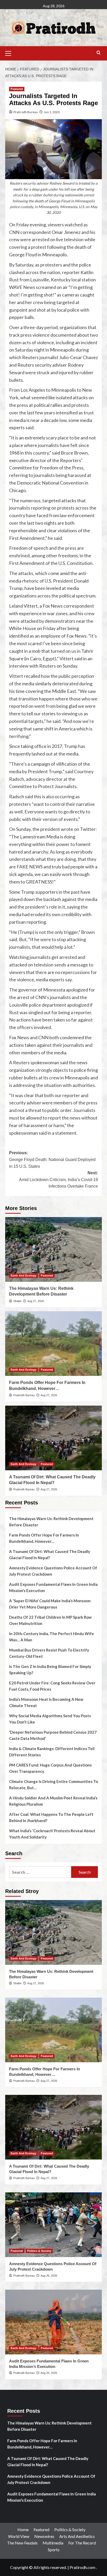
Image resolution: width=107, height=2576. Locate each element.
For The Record (82, 2543)
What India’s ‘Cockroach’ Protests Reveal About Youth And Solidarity (52, 1834)
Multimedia (53, 2543)
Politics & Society (39, 2251)
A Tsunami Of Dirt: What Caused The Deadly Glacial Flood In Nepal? (50, 1555)
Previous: (52, 1159)
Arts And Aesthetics (77, 2536)
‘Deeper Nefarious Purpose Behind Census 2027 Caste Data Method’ (53, 1735)
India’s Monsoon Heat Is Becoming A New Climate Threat (46, 1702)
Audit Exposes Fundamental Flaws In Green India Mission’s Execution (53, 1587)
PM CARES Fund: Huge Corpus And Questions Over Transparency (50, 1768)
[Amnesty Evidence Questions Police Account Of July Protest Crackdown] (53, 2225)
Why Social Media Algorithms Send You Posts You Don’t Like (50, 1719)
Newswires (44, 2536)
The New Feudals (22, 2543)
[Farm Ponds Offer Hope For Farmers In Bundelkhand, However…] (53, 1344)
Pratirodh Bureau (26, 112)
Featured (17, 89)
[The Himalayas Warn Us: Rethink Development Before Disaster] (53, 1249)
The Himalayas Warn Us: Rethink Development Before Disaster (51, 1522)
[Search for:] (40, 1872)
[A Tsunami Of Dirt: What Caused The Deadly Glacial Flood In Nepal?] (53, 1438)
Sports (54, 2550)
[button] (10, 53)
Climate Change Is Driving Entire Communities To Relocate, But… (53, 1785)
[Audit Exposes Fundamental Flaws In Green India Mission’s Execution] (53, 2322)
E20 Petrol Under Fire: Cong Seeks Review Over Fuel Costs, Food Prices (52, 1686)
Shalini (17, 1301)
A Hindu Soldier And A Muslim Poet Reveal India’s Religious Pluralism (53, 1801)
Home (23, 2529)
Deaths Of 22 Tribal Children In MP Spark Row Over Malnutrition (50, 1620)
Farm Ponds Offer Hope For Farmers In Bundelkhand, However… (44, 1538)
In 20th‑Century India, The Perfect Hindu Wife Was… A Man (52, 1637)
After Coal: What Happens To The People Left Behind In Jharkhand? (51, 1817)
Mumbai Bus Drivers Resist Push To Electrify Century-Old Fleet (49, 1653)
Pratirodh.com (82, 2567)
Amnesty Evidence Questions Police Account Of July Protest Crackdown (53, 1571)
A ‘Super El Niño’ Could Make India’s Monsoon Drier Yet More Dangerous (50, 1604)
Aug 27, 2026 (36, 1301)
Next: (58, 1180)
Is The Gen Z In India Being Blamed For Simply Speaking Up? (50, 1670)
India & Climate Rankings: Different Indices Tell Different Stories (52, 1752)
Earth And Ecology (24, 1275)
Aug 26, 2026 (49, 2276)
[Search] (99, 53)
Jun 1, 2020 (52, 112)
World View (19, 2536)
